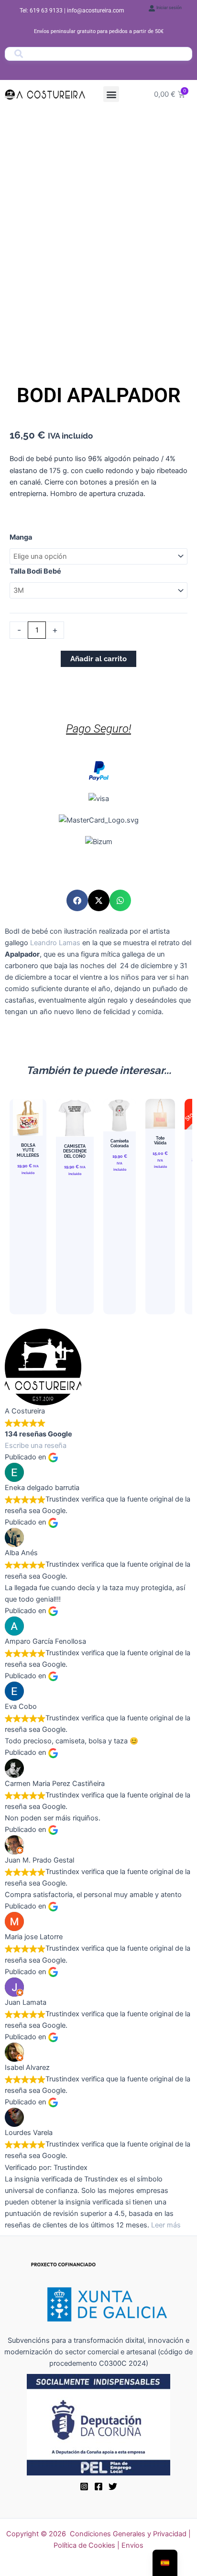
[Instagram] (84, 2486)
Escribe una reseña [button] (36, 1446)
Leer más (166, 2225)
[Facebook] (98, 2486)
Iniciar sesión (169, 8)
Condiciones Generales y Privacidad (128, 2534)
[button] (111, 94)
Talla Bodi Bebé (35, 571)
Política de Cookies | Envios (98, 2545)
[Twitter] (113, 2486)
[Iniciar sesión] (152, 8)
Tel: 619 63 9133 (42, 11)
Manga (21, 537)
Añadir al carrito (98, 659)
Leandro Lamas (55, 943)
